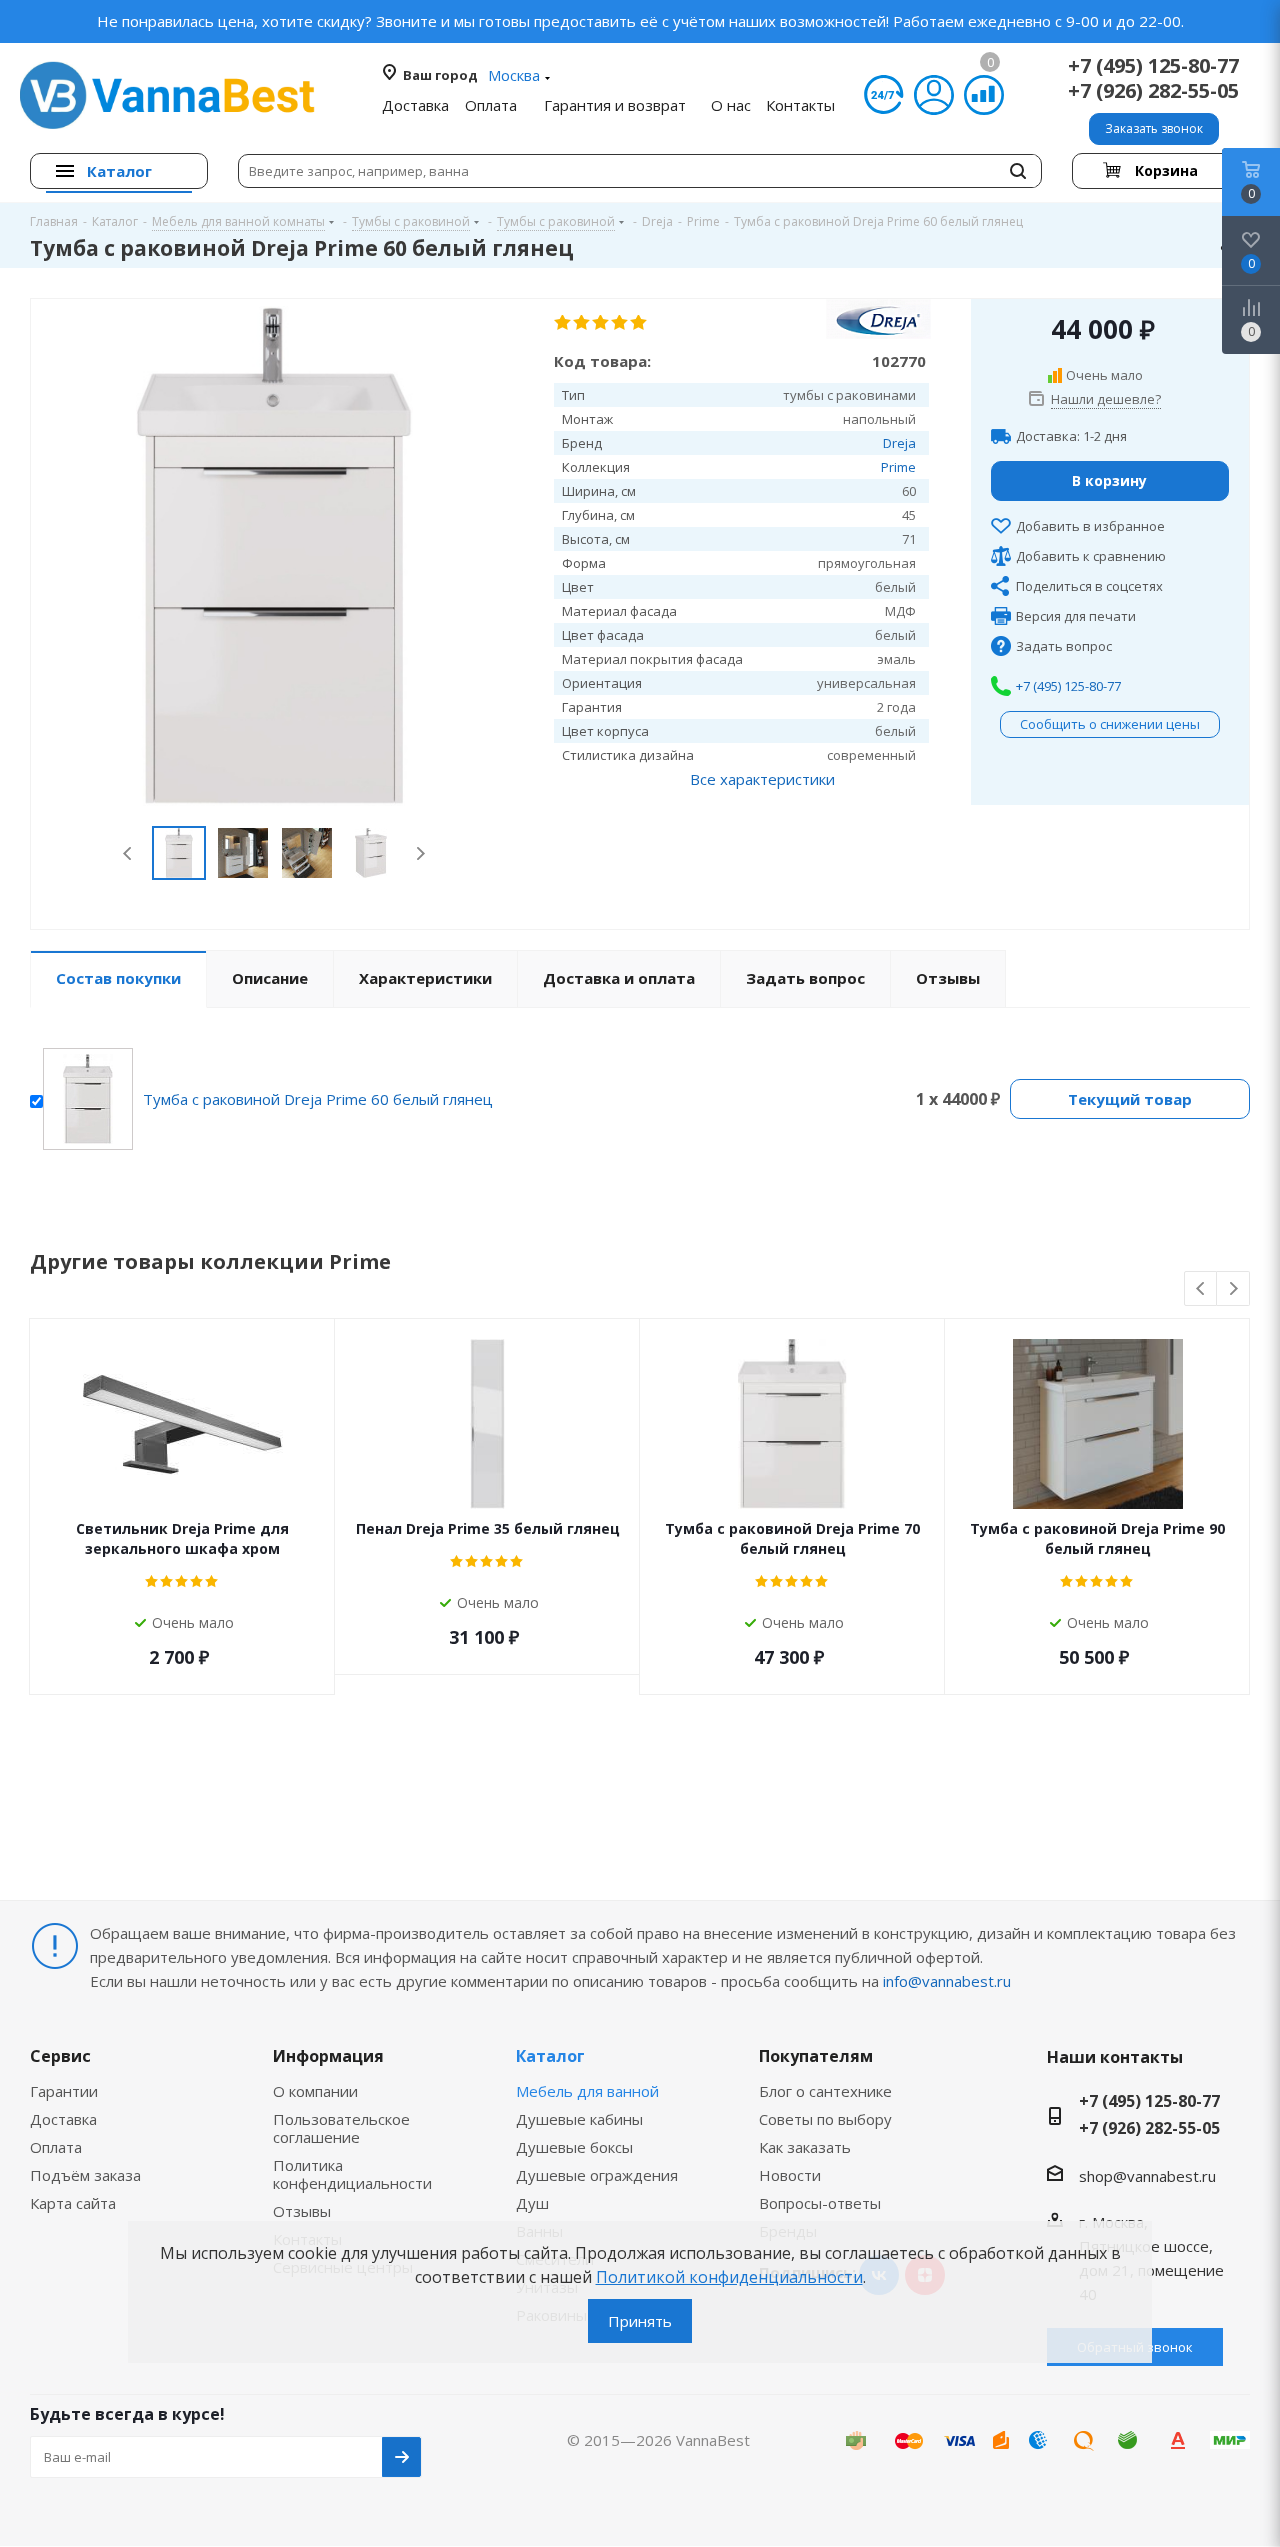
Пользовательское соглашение (341, 2128)
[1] (563, 323)
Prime (898, 467)
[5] (639, 323)
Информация (328, 2056)
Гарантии (64, 2091)
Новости (790, 2175)
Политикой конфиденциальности (729, 2277)
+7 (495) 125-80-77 (1153, 65)
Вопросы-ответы (820, 2203)
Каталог (550, 2056)
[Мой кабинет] (934, 95)
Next (420, 853)
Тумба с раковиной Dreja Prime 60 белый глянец (318, 1099)
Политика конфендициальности (352, 2174)
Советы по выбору (825, 2119)
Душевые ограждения (597, 2175)
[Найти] (1018, 171)
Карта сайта (73, 2203)
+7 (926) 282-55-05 (1153, 90)
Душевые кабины (579, 2119)
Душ (532, 2203)
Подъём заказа (85, 2175)
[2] (582, 323)
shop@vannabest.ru (1147, 2176)
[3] (601, 323)
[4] (620, 323)
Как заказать (805, 2147)
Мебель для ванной (587, 2091)
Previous (128, 853)
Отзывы (302, 2211)
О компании (315, 2091)
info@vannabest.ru (947, 1981)
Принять (640, 2321)
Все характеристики (762, 779)
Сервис (60, 2056)
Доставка (63, 2119)
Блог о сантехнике (825, 2091)
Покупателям (816, 2056)
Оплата (56, 2147)
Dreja (899, 443)
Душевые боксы (574, 2147)
